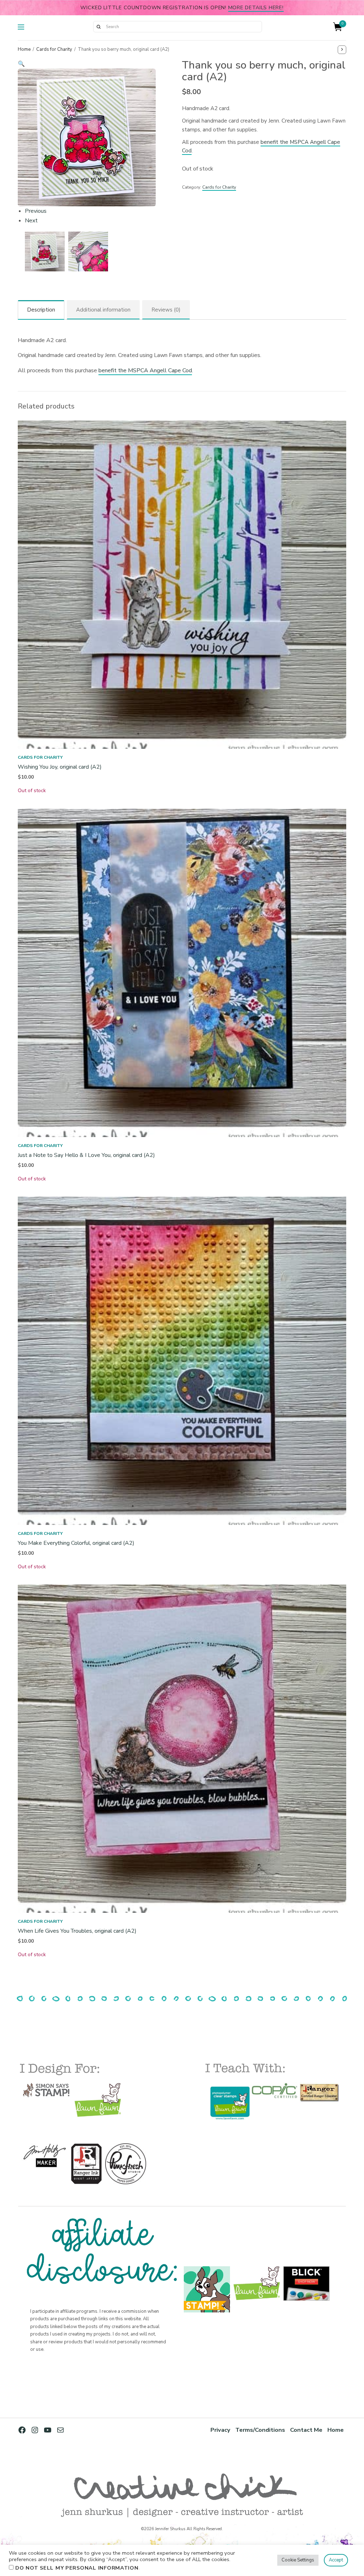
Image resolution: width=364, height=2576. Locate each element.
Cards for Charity (54, 49)
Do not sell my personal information (77, 2568)
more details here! (256, 7)
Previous (36, 211)
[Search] (98, 27)
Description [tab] (41, 310)
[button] (87, 64)
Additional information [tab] (103, 310)
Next (31, 221)
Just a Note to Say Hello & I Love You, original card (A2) (86, 1155)
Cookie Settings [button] (298, 2560)
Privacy (220, 2430)
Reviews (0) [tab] (166, 310)
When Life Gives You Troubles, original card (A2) (77, 1931)
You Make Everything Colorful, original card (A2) (76, 1543)
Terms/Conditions (260, 2430)
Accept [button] (336, 2560)
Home (24, 49)
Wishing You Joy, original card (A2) (60, 767)
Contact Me (306, 2430)
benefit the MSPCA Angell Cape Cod (145, 370)
